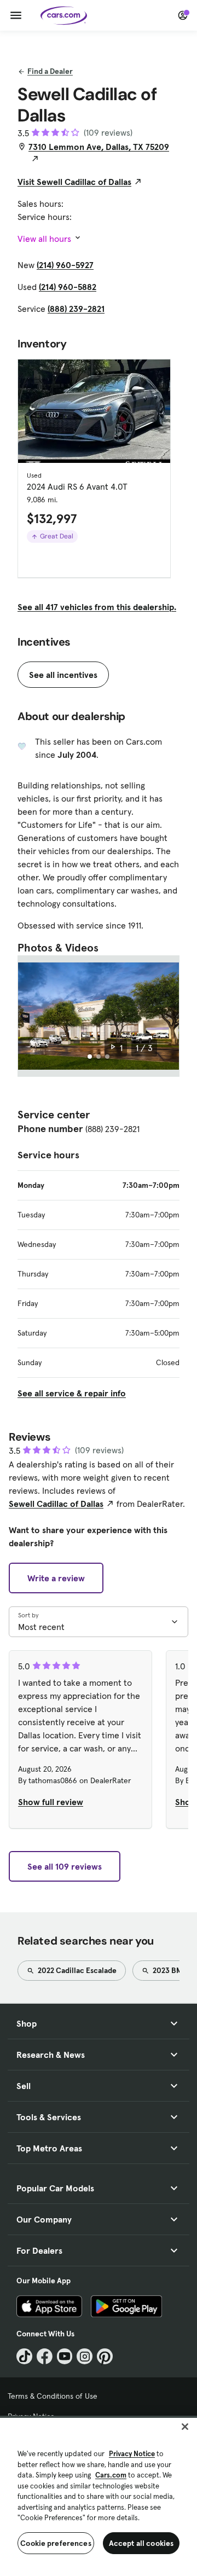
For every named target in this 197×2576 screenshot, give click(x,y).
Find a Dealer (50, 71)
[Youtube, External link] (65, 2356)
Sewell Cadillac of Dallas (56, 1504)
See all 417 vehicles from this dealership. (97, 607)
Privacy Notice (132, 2454)
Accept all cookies (141, 2543)
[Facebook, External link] (45, 2356)
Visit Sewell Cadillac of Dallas (74, 182)
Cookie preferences (56, 2543)
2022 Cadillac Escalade (76, 1970)
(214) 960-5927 (65, 265)
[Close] (185, 2427)
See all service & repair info (72, 1393)
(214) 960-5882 (68, 287)
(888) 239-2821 (76, 309)
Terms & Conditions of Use (53, 2396)
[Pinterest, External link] (105, 2356)
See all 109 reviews (65, 1866)
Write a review (56, 1578)
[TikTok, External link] (24, 2356)
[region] (99, 2496)
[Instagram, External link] (85, 2356)
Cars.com (111, 2475)
